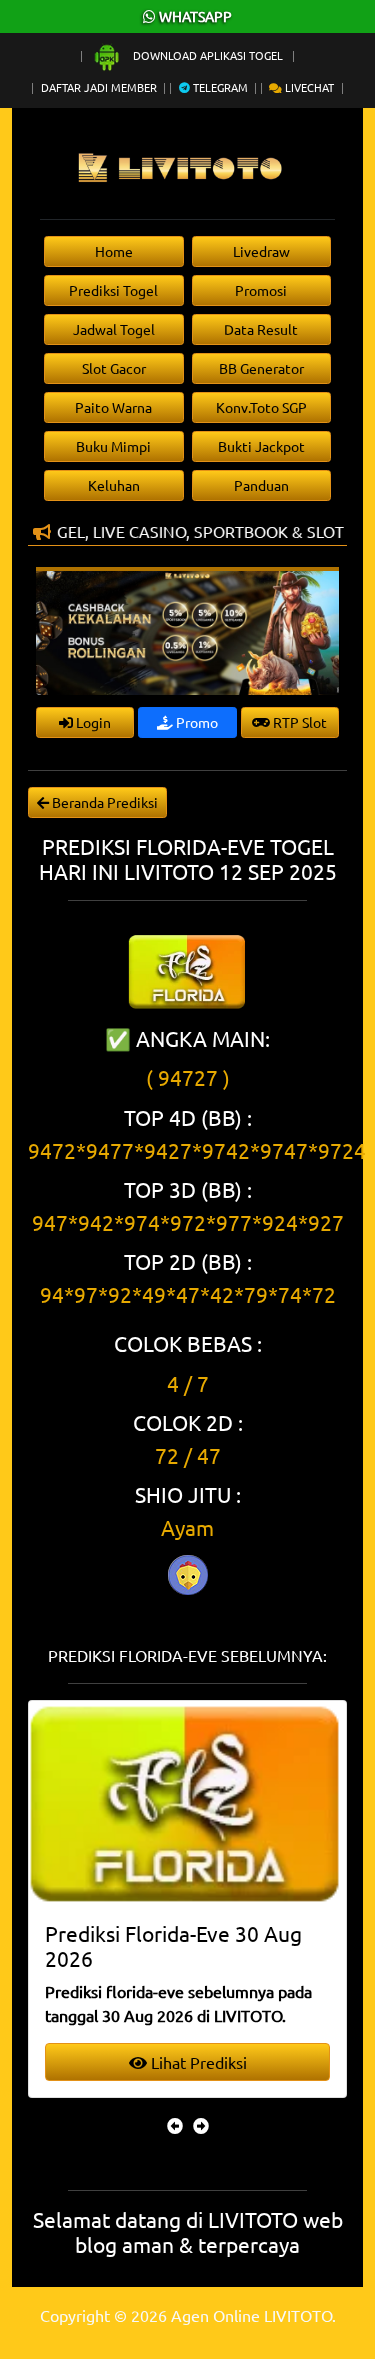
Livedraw (261, 251)
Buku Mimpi (113, 446)
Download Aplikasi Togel (208, 55)
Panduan (261, 485)
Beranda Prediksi (103, 802)
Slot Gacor (114, 368)
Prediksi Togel (113, 290)
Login (92, 722)
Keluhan (114, 485)
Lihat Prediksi (197, 2062)
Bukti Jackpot (261, 446)
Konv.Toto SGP (261, 407)
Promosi (261, 290)
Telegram (219, 87)
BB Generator (261, 368)
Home (114, 251)
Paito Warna (113, 407)
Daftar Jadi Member (99, 87)
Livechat (308, 87)
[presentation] (175, 2125)
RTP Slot (298, 722)
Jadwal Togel (114, 329)
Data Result (261, 329)
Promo (195, 722)
